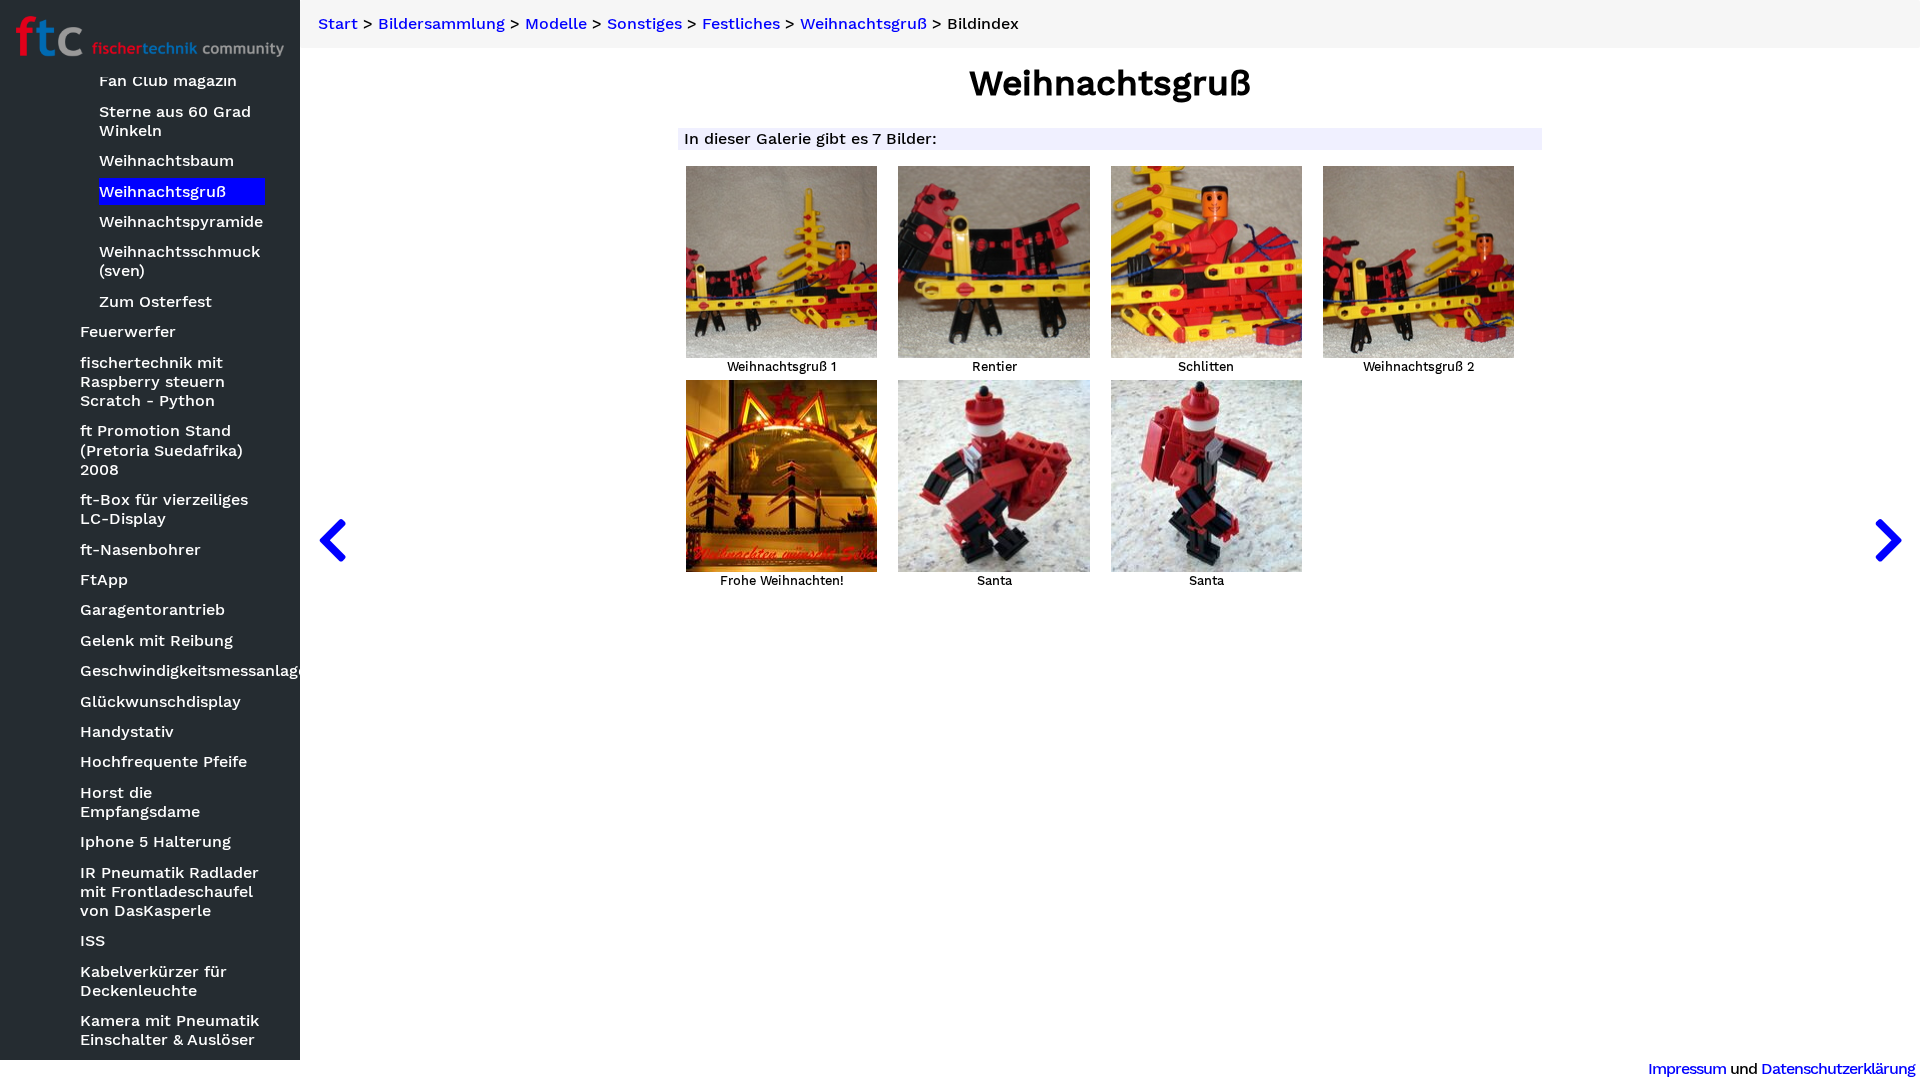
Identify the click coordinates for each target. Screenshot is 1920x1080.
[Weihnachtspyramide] (1888, 540)
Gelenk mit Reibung (156, 640)
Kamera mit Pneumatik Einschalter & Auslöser (169, 1030)
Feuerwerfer (128, 331)
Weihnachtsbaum (166, 160)
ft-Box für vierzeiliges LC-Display (164, 509)
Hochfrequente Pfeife (163, 761)
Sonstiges (644, 24)
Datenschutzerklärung (1838, 1068)
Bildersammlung (441, 24)
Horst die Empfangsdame (140, 802)
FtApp (104, 579)
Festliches (741, 24)
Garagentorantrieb (152, 609)
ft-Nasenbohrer (140, 549)
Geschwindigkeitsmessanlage (174, 670)
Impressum (1687, 1068)
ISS (92, 940)
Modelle (556, 24)
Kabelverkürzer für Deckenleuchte (153, 981)
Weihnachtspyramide (181, 221)
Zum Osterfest (155, 301)
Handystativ (127, 731)
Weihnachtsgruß (162, 191)
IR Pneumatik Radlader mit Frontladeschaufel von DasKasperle (169, 891)
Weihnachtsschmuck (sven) (179, 261)
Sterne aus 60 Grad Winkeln (175, 121)
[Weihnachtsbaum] (332, 540)
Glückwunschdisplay (160, 701)
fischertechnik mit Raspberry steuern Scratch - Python (152, 381)
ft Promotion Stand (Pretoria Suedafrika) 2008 (161, 449)
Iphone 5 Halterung (155, 841)
